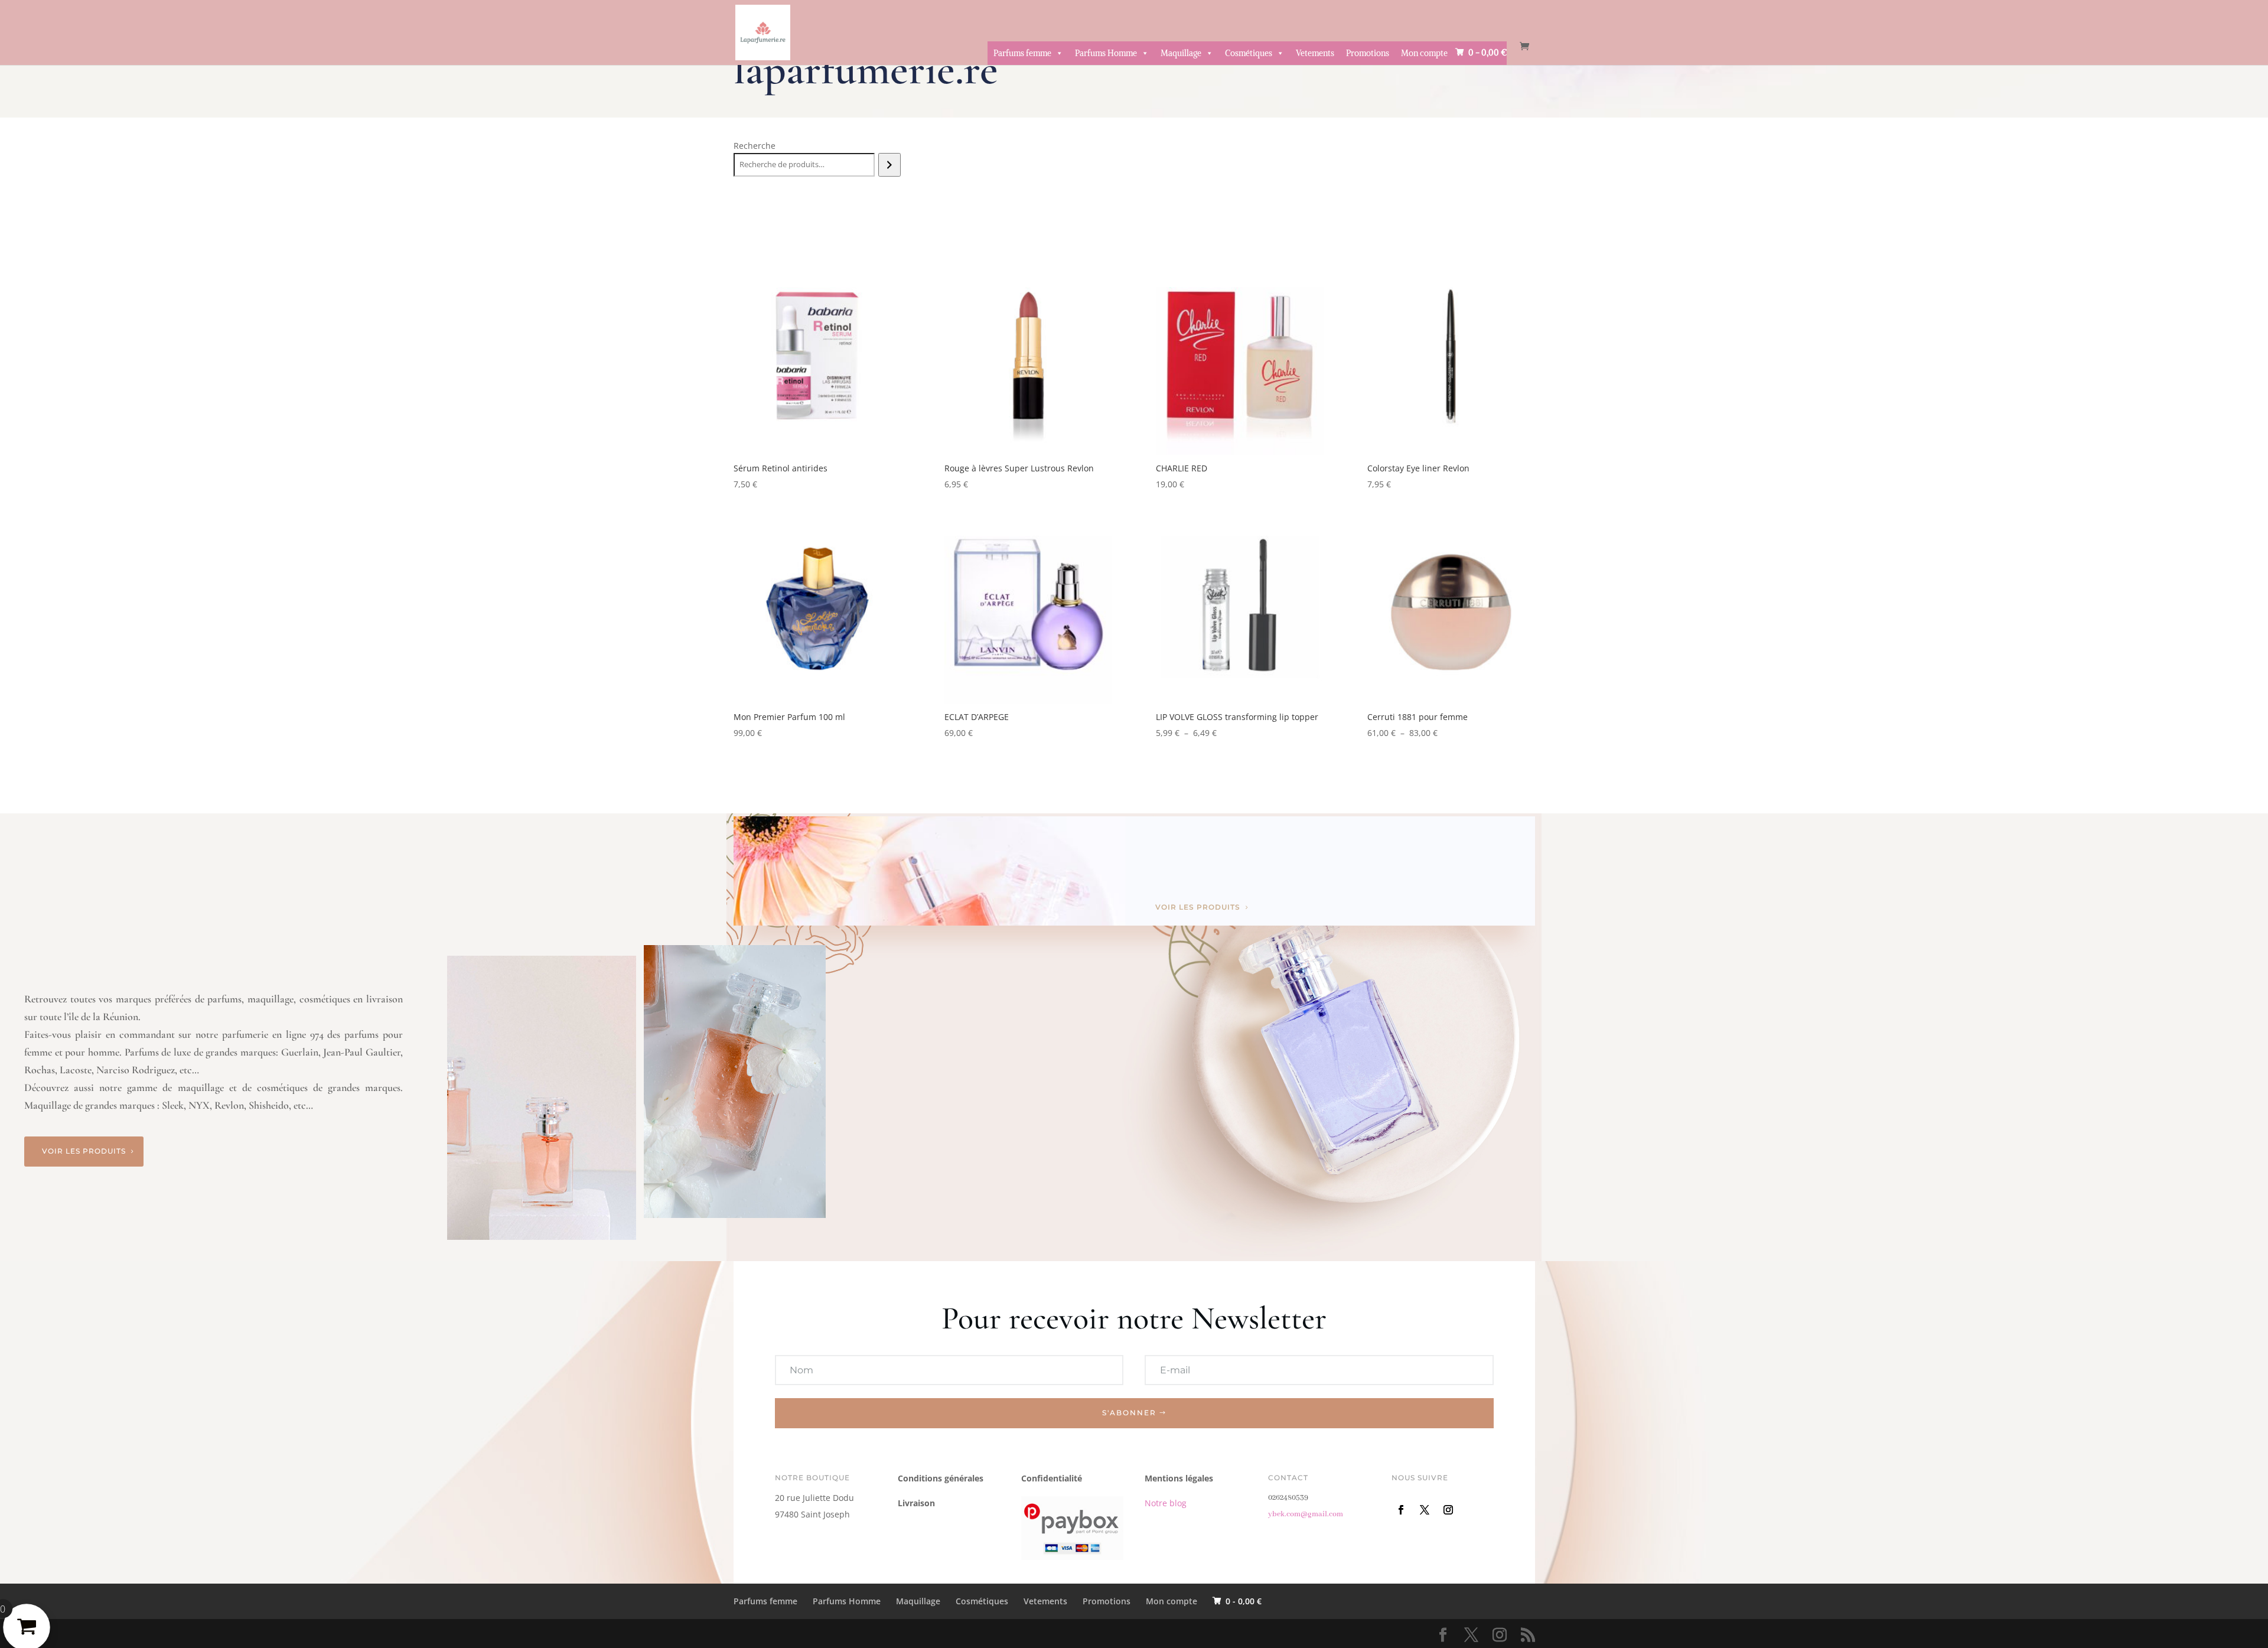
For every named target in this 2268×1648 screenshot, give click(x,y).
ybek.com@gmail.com (1306, 1514)
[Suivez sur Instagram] (1448, 1510)
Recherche (755, 146)
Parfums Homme (1106, 53)
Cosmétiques (1249, 53)
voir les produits (1198, 907)
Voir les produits (84, 1151)
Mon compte (1424, 53)
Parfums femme (1022, 53)
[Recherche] (889, 165)
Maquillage (1181, 53)
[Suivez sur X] (1425, 1510)
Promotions (1368, 53)
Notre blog (1166, 1503)
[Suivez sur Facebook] (1401, 1510)
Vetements (1315, 53)
